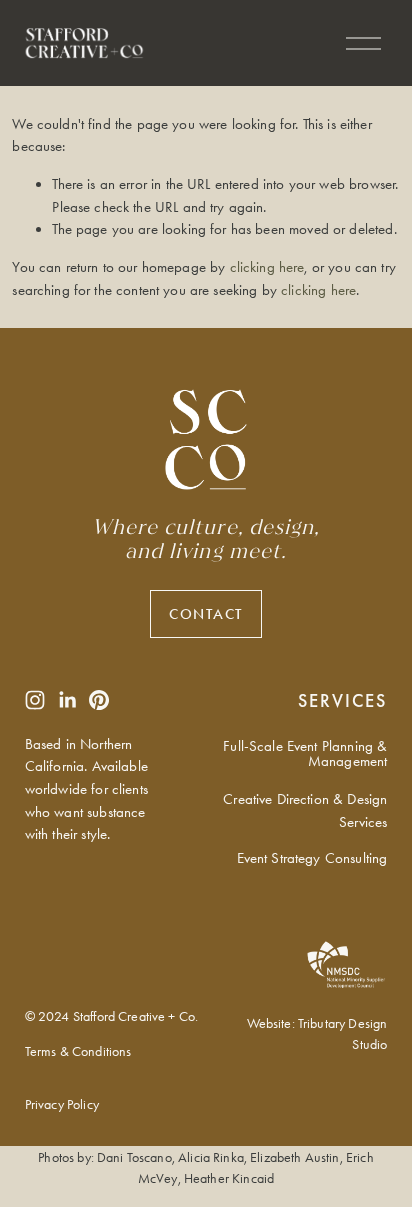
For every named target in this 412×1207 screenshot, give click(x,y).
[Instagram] (35, 700)
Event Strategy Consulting (312, 858)
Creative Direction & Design (305, 799)
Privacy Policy (62, 1104)
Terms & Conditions (78, 1051)
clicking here (267, 267)
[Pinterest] (99, 700)
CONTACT (206, 614)
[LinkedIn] (67, 700)
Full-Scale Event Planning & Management (305, 754)
